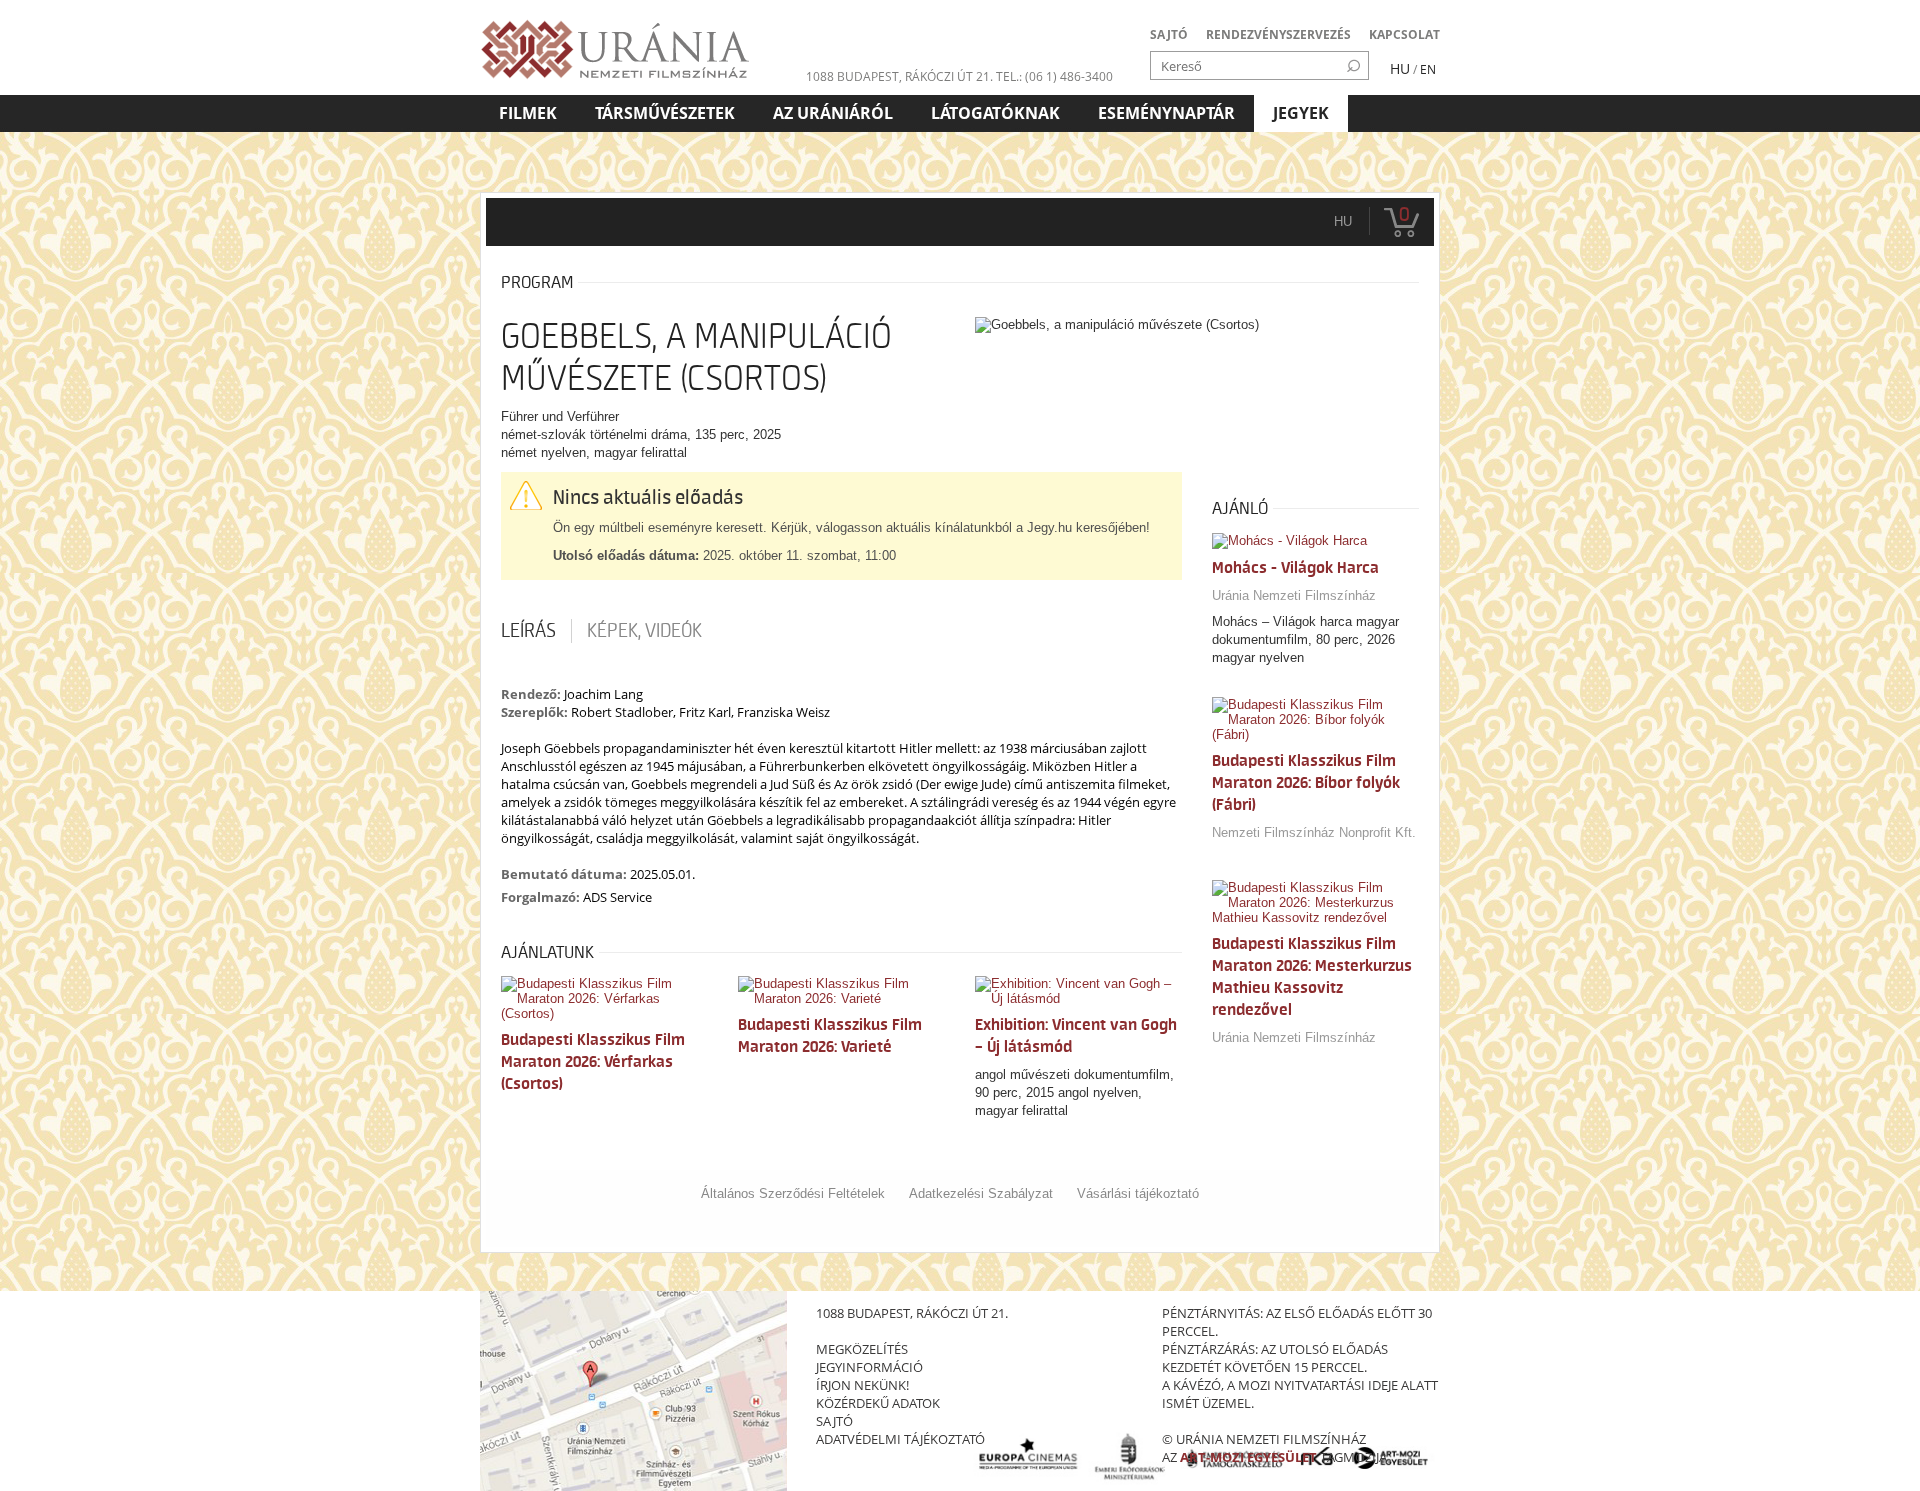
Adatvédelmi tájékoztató (900, 1439)
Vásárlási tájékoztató (1138, 1193)
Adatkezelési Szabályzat (981, 1193)
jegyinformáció (869, 1367)
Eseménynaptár (1166, 113)
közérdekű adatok (878, 1403)
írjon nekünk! (862, 1385)
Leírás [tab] (528, 631)
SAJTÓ (1169, 34)
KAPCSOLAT (1404, 34)
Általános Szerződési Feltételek (793, 1193)
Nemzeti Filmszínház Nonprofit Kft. (1314, 832)
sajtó (834, 1421)
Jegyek (1301, 113)
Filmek (528, 113)
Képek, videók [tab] (644, 631)
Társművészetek (665, 113)
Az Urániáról (833, 113)
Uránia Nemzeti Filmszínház (1294, 595)
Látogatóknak (995, 113)
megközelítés (862, 1349)
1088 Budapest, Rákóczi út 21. (899, 76)
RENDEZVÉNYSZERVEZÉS (1278, 34)
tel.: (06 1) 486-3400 (1054, 76)
